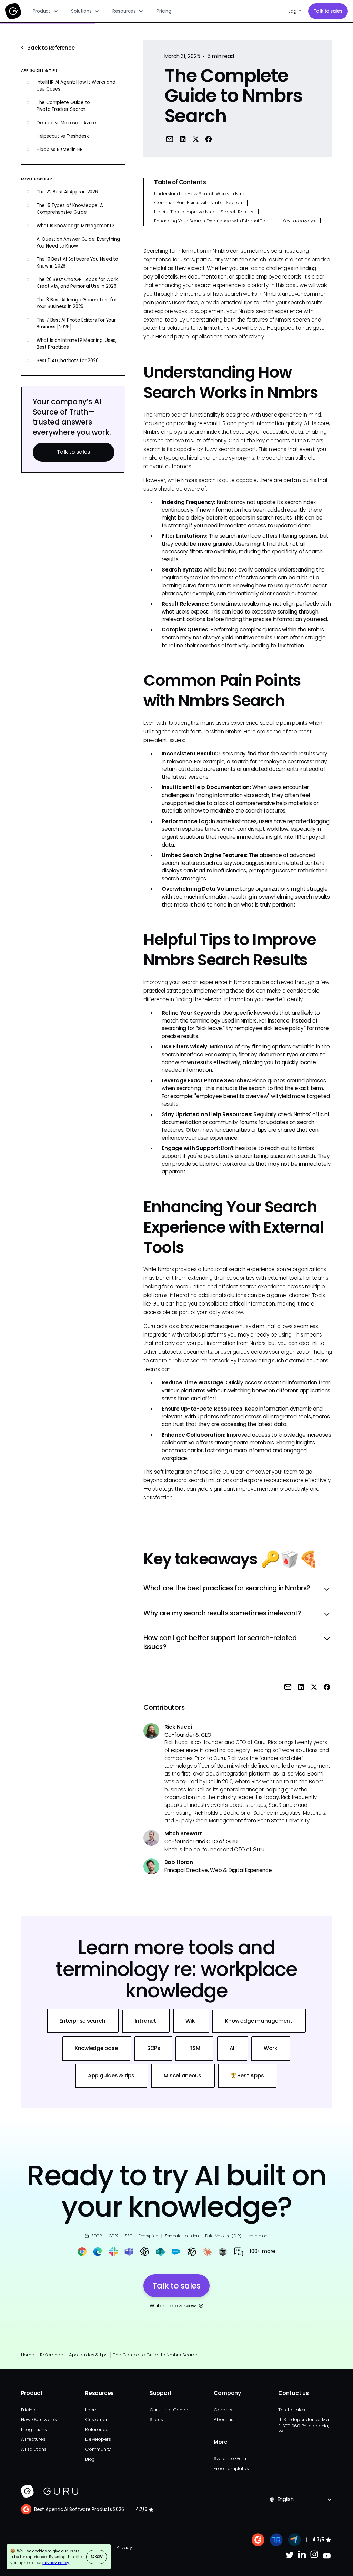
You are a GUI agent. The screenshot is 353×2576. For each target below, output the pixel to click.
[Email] (170, 139)
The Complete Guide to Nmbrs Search (156, 2355)
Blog (90, 2459)
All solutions (34, 2449)
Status (156, 2420)
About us (223, 2420)
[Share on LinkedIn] (183, 139)
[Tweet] (195, 139)
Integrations (34, 2430)
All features (33, 2439)
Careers (223, 2410)
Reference (52, 2355)
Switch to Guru (230, 2458)
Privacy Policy (56, 2563)
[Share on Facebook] (209, 139)
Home (28, 2355)
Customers (97, 2420)
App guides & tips (88, 2355)
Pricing (164, 11)
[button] (46, 11)
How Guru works (39, 2420)
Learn (91, 2410)
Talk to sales (328, 11)
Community (98, 2449)
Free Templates (231, 2468)
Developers (98, 2439)
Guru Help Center (169, 2410)
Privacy (124, 2548)
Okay (97, 2557)
